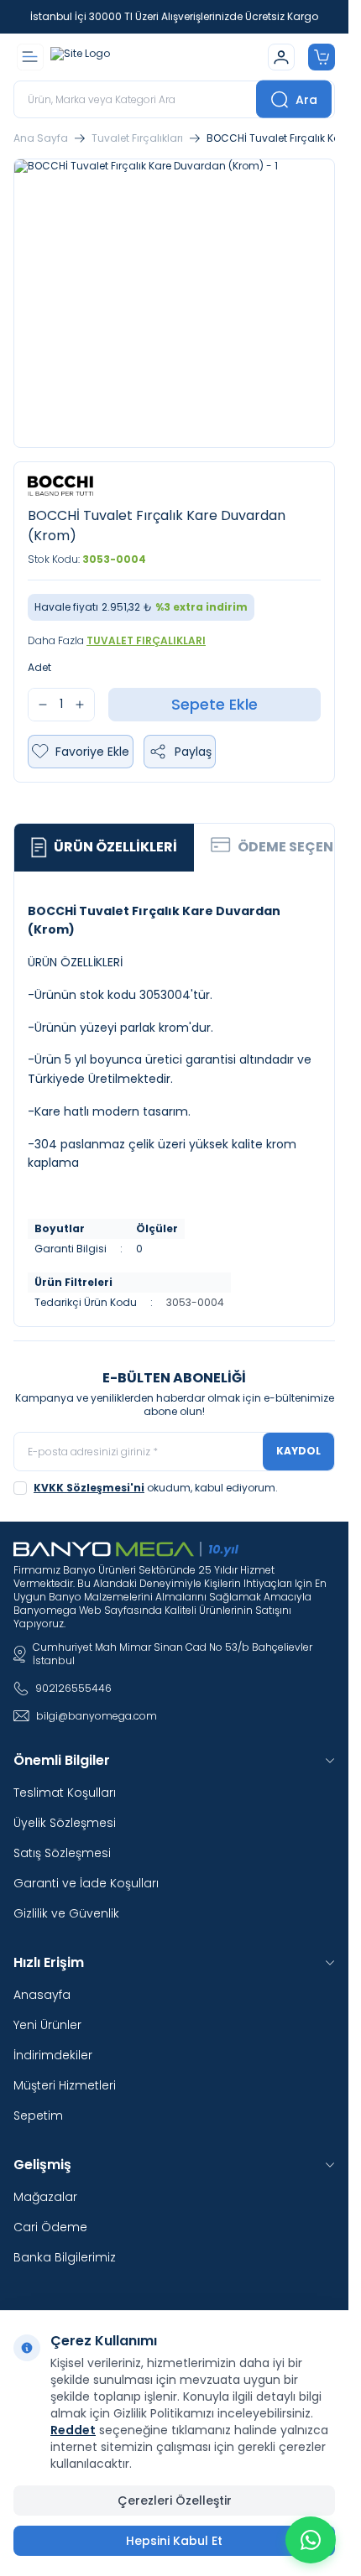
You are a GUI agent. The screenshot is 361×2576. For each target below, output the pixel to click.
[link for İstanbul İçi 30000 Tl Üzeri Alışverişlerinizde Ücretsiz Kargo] (174, 17)
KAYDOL (298, 1451)
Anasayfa (42, 1995)
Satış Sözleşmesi (62, 1853)
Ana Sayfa (41, 138)
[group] (174, 303)
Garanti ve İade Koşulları (86, 1883)
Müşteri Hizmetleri (65, 2085)
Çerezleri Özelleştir (175, 2501)
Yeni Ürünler (47, 2025)
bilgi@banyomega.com (97, 1716)
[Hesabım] (281, 57)
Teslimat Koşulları (65, 1793)
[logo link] (131, 57)
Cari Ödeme (50, 2227)
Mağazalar (45, 2197)
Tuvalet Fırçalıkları (137, 138)
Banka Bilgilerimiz (65, 2257)
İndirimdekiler (53, 2055)
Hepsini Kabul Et (174, 2541)
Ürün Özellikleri (115, 847)
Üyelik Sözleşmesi (65, 1823)
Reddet (73, 2430)
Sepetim (38, 2115)
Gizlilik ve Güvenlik (66, 1913)
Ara (306, 99)
